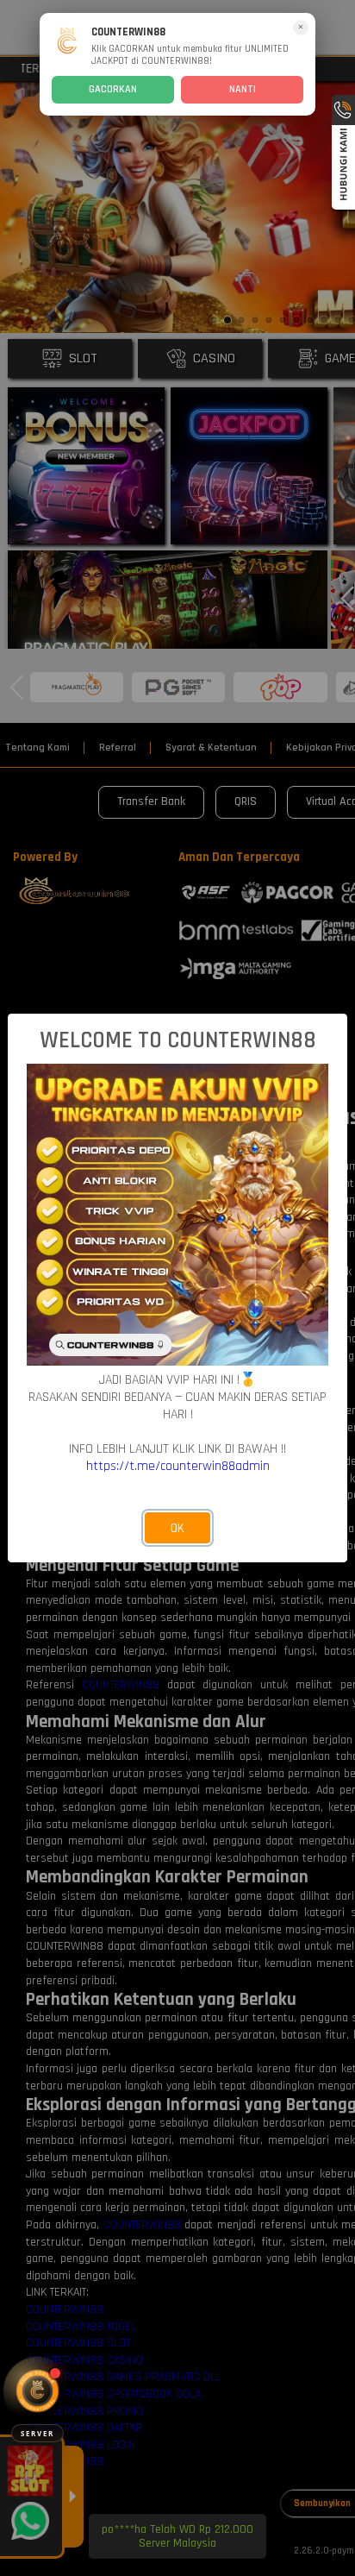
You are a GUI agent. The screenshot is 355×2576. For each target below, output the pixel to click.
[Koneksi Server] (37, 2391)
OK (177, 1528)
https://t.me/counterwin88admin (178, 1466)
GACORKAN (113, 89)
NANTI (243, 89)
